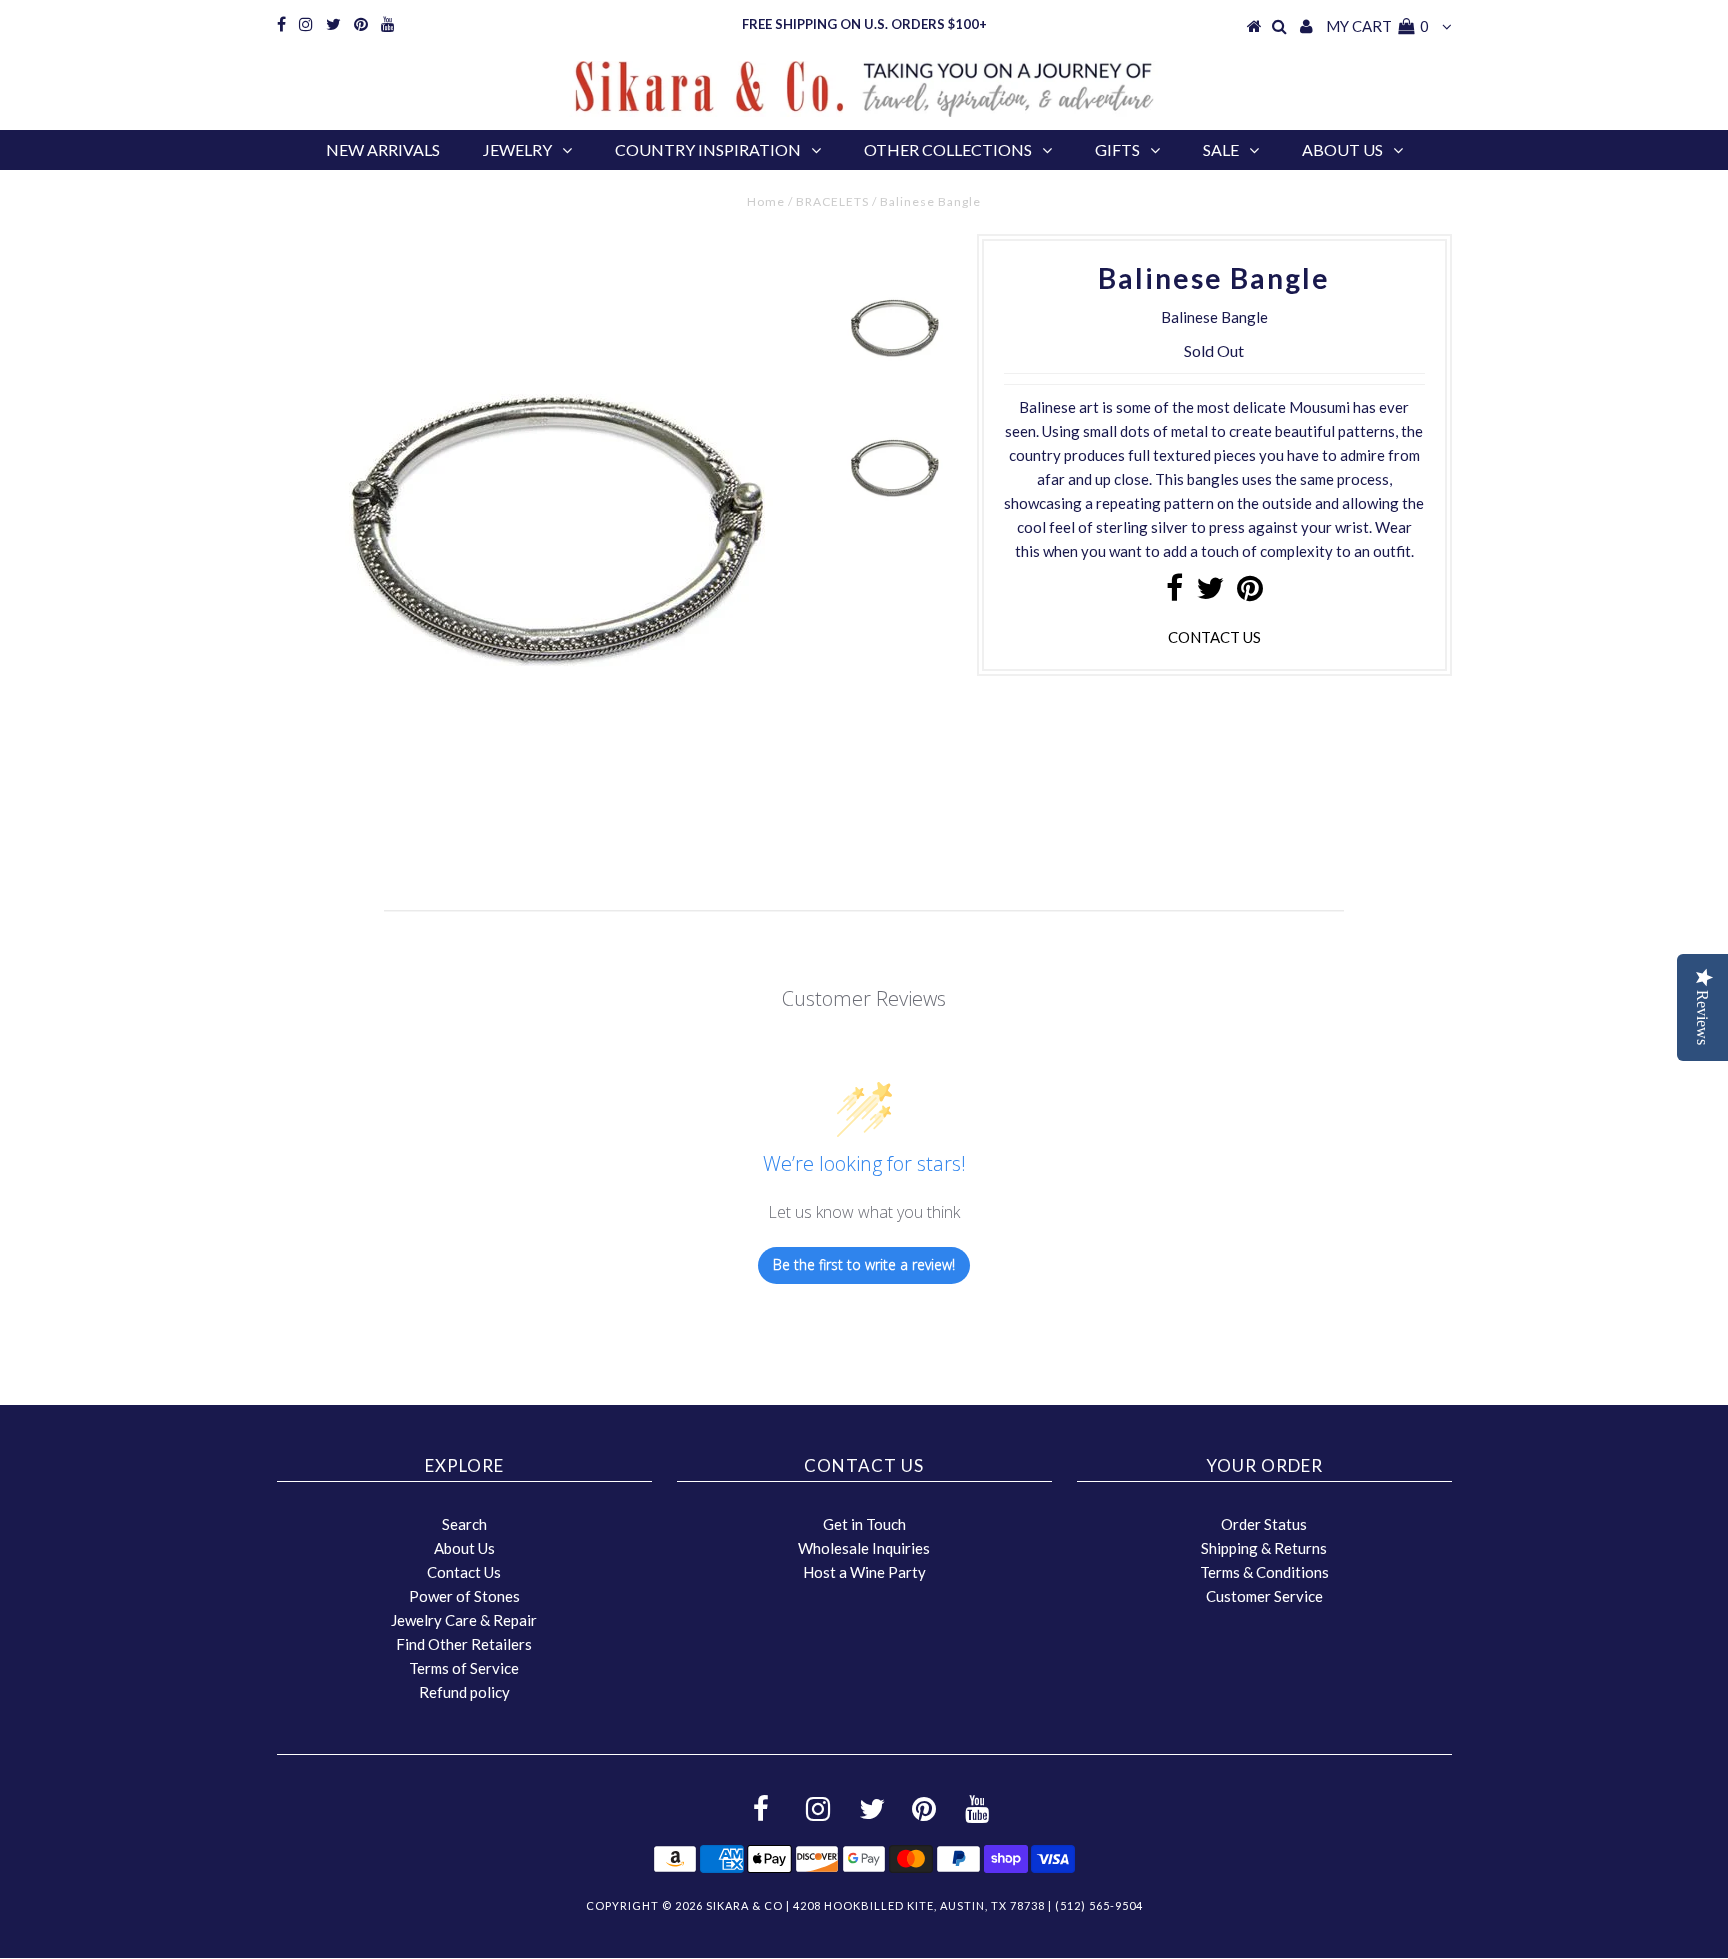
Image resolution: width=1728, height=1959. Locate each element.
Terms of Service (464, 1668)
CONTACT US (1214, 637)
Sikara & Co (744, 1905)
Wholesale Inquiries (864, 1548)
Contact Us (464, 1572)
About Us (1342, 149)
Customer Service (1264, 1596)
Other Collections (948, 149)
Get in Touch (864, 1524)
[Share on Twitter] (1210, 593)
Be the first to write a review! (864, 1264)
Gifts (1117, 149)
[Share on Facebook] (1174, 593)
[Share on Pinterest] (1250, 593)
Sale (1221, 149)
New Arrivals (383, 149)
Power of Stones (464, 1596)
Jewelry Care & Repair (464, 1620)
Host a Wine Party (864, 1572)
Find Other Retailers (464, 1644)
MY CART (1377, 26)
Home (766, 201)
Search (464, 1524)
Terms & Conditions (1264, 1572)
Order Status (1264, 1524)
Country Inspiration (708, 149)
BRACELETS (832, 201)
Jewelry (517, 149)
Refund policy (464, 1692)
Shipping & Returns (1264, 1548)
